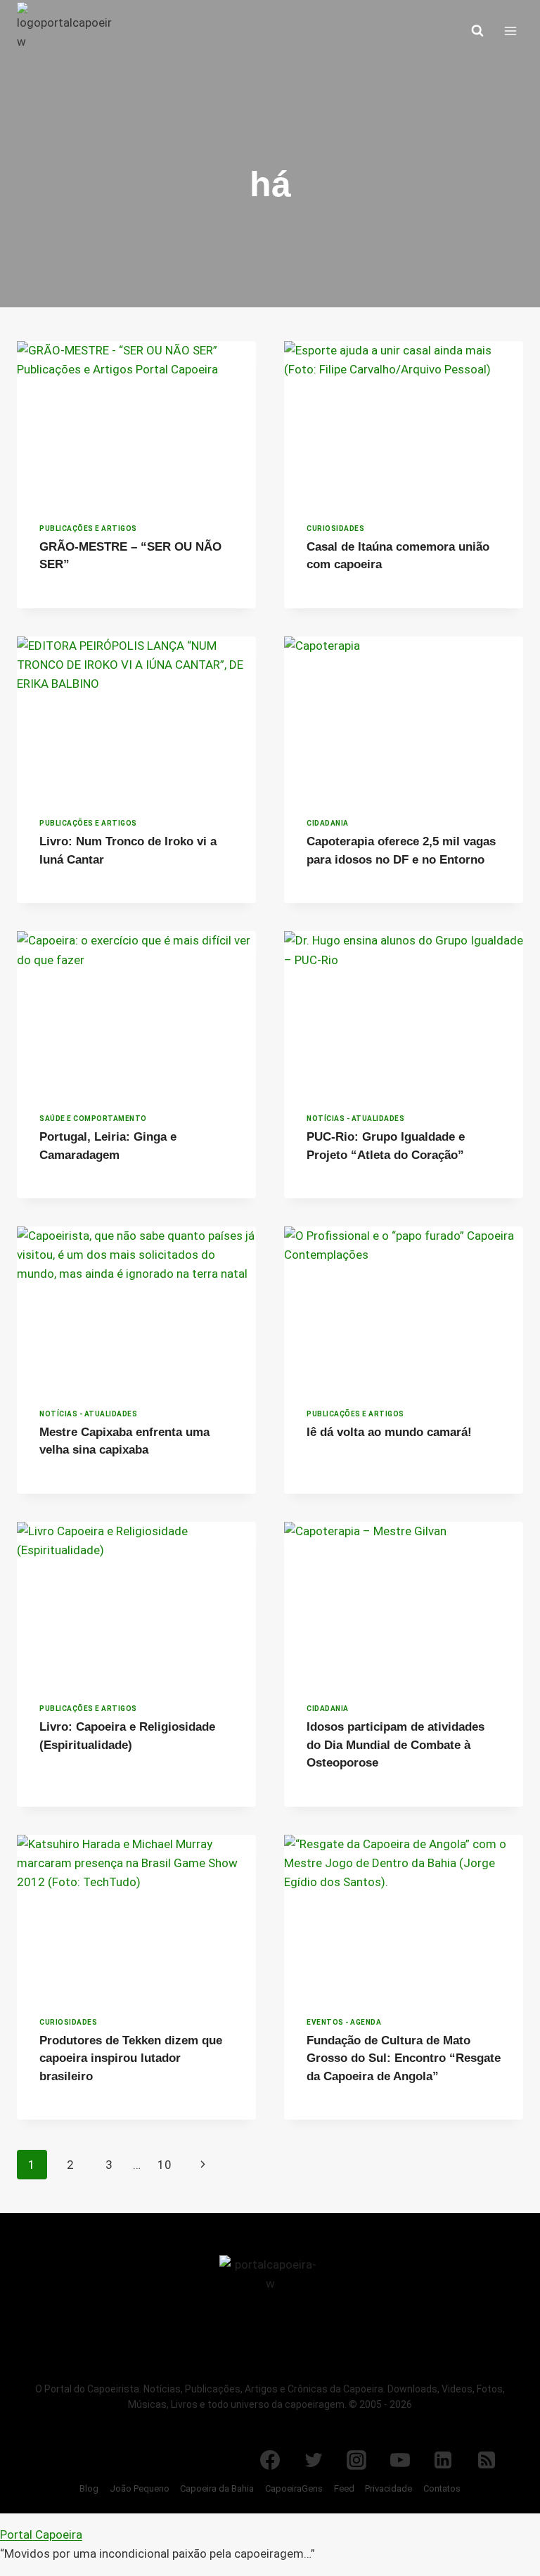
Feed (344, 2488)
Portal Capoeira (41, 2535)
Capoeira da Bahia (217, 2488)
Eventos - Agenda (344, 2022)
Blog (89, 2488)
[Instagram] (356, 2460)
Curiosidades (335, 528)
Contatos (442, 2488)
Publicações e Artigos (88, 528)
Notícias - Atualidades (355, 1119)
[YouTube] (400, 2460)
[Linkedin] (443, 2460)
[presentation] (136, 421)
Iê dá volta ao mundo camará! (389, 1432)
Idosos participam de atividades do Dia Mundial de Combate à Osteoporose (396, 1745)
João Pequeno (140, 2488)
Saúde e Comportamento (93, 1119)
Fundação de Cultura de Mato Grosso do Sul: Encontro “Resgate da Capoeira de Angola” (404, 2058)
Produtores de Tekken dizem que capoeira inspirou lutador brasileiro (131, 2058)
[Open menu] (510, 31)
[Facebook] (270, 2460)
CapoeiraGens (294, 2488)
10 (165, 2165)
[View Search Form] (477, 31)
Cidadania (328, 823)
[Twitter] (314, 2460)
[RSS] (487, 2460)
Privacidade (388, 2488)
